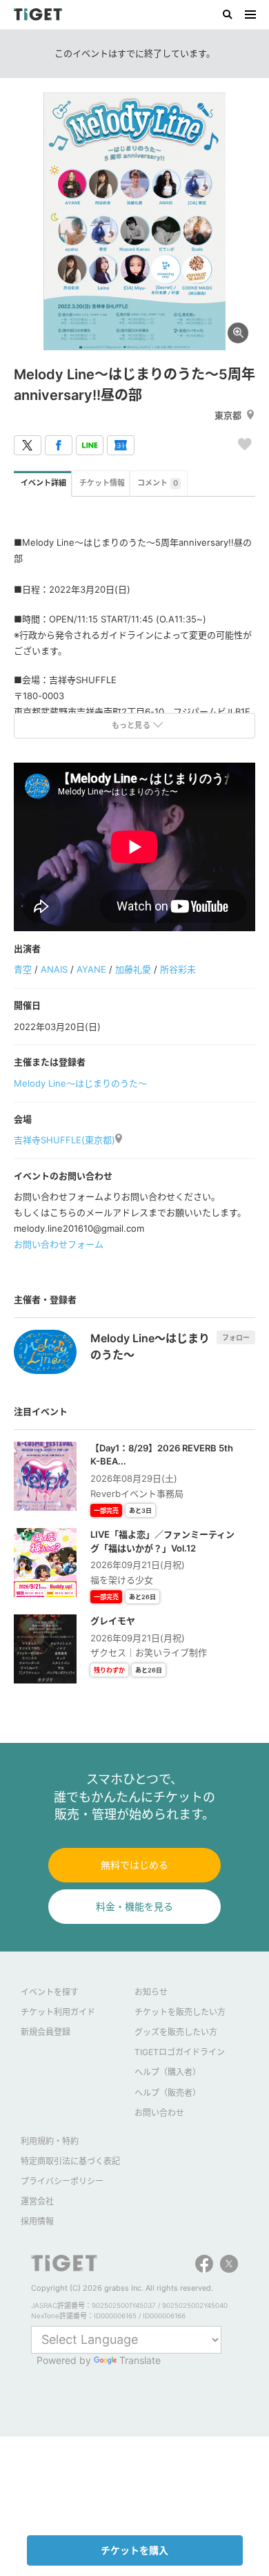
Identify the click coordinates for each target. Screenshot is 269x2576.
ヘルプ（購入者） (168, 2072)
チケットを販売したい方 (180, 2012)
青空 (23, 969)
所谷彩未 (178, 969)
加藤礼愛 (133, 969)
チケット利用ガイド (58, 2012)
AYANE (91, 969)
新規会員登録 (46, 2032)
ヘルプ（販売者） (168, 2093)
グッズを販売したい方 (176, 2032)
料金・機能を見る (134, 1906)
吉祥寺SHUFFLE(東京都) (64, 1140)
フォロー (236, 1337)
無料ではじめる (134, 1865)
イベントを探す (50, 1992)
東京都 (228, 415)
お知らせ (151, 1992)
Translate (140, 2360)
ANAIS (54, 969)
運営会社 (37, 2201)
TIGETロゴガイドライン (180, 2052)
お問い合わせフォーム (59, 1244)
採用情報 (37, 2221)
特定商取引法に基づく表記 (70, 2161)
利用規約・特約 (50, 2141)
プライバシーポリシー (62, 2181)
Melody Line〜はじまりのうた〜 (80, 1083)
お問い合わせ (159, 2113)
